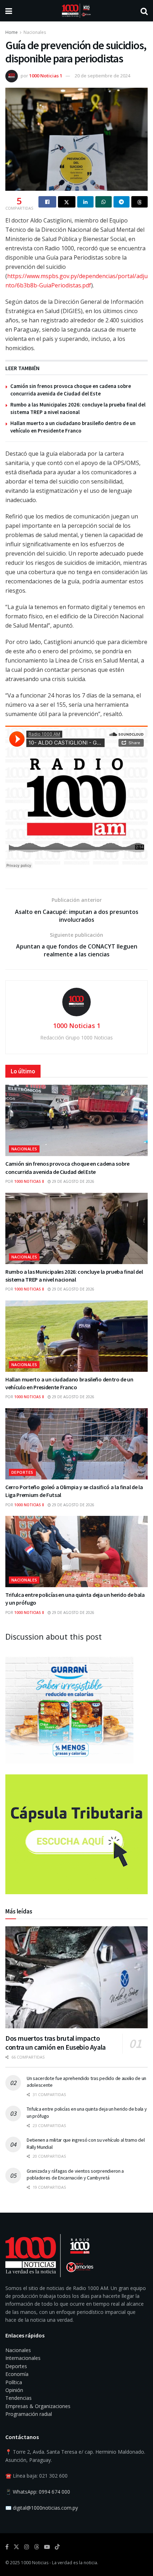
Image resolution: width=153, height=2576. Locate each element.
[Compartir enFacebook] (47, 202)
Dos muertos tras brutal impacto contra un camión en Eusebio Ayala (56, 2043)
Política (14, 2382)
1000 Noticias (35, 2563)
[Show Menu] (9, 11)
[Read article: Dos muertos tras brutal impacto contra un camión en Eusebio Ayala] (76, 1977)
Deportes (22, 1472)
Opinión (14, 2390)
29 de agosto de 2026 (73, 1181)
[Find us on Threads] (37, 2547)
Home (12, 32)
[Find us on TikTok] (57, 2547)
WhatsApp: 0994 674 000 (41, 2492)
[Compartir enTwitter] (67, 202)
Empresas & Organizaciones (38, 2406)
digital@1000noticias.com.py (45, 2508)
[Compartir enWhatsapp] (104, 202)
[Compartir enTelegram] (122, 202)
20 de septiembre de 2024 (102, 76)
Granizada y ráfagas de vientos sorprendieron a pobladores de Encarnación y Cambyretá (75, 2174)
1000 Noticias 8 (29, 1181)
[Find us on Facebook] (7, 2547)
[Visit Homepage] (76, 11)
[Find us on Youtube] (47, 2547)
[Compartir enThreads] (139, 202)
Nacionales (35, 32)
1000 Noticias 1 (46, 76)
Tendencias (19, 2398)
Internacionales (23, 2358)
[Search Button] (144, 11)
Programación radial (29, 2414)
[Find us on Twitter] (16, 2547)
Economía (17, 2374)
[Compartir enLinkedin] (85, 202)
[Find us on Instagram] (27, 2547)
